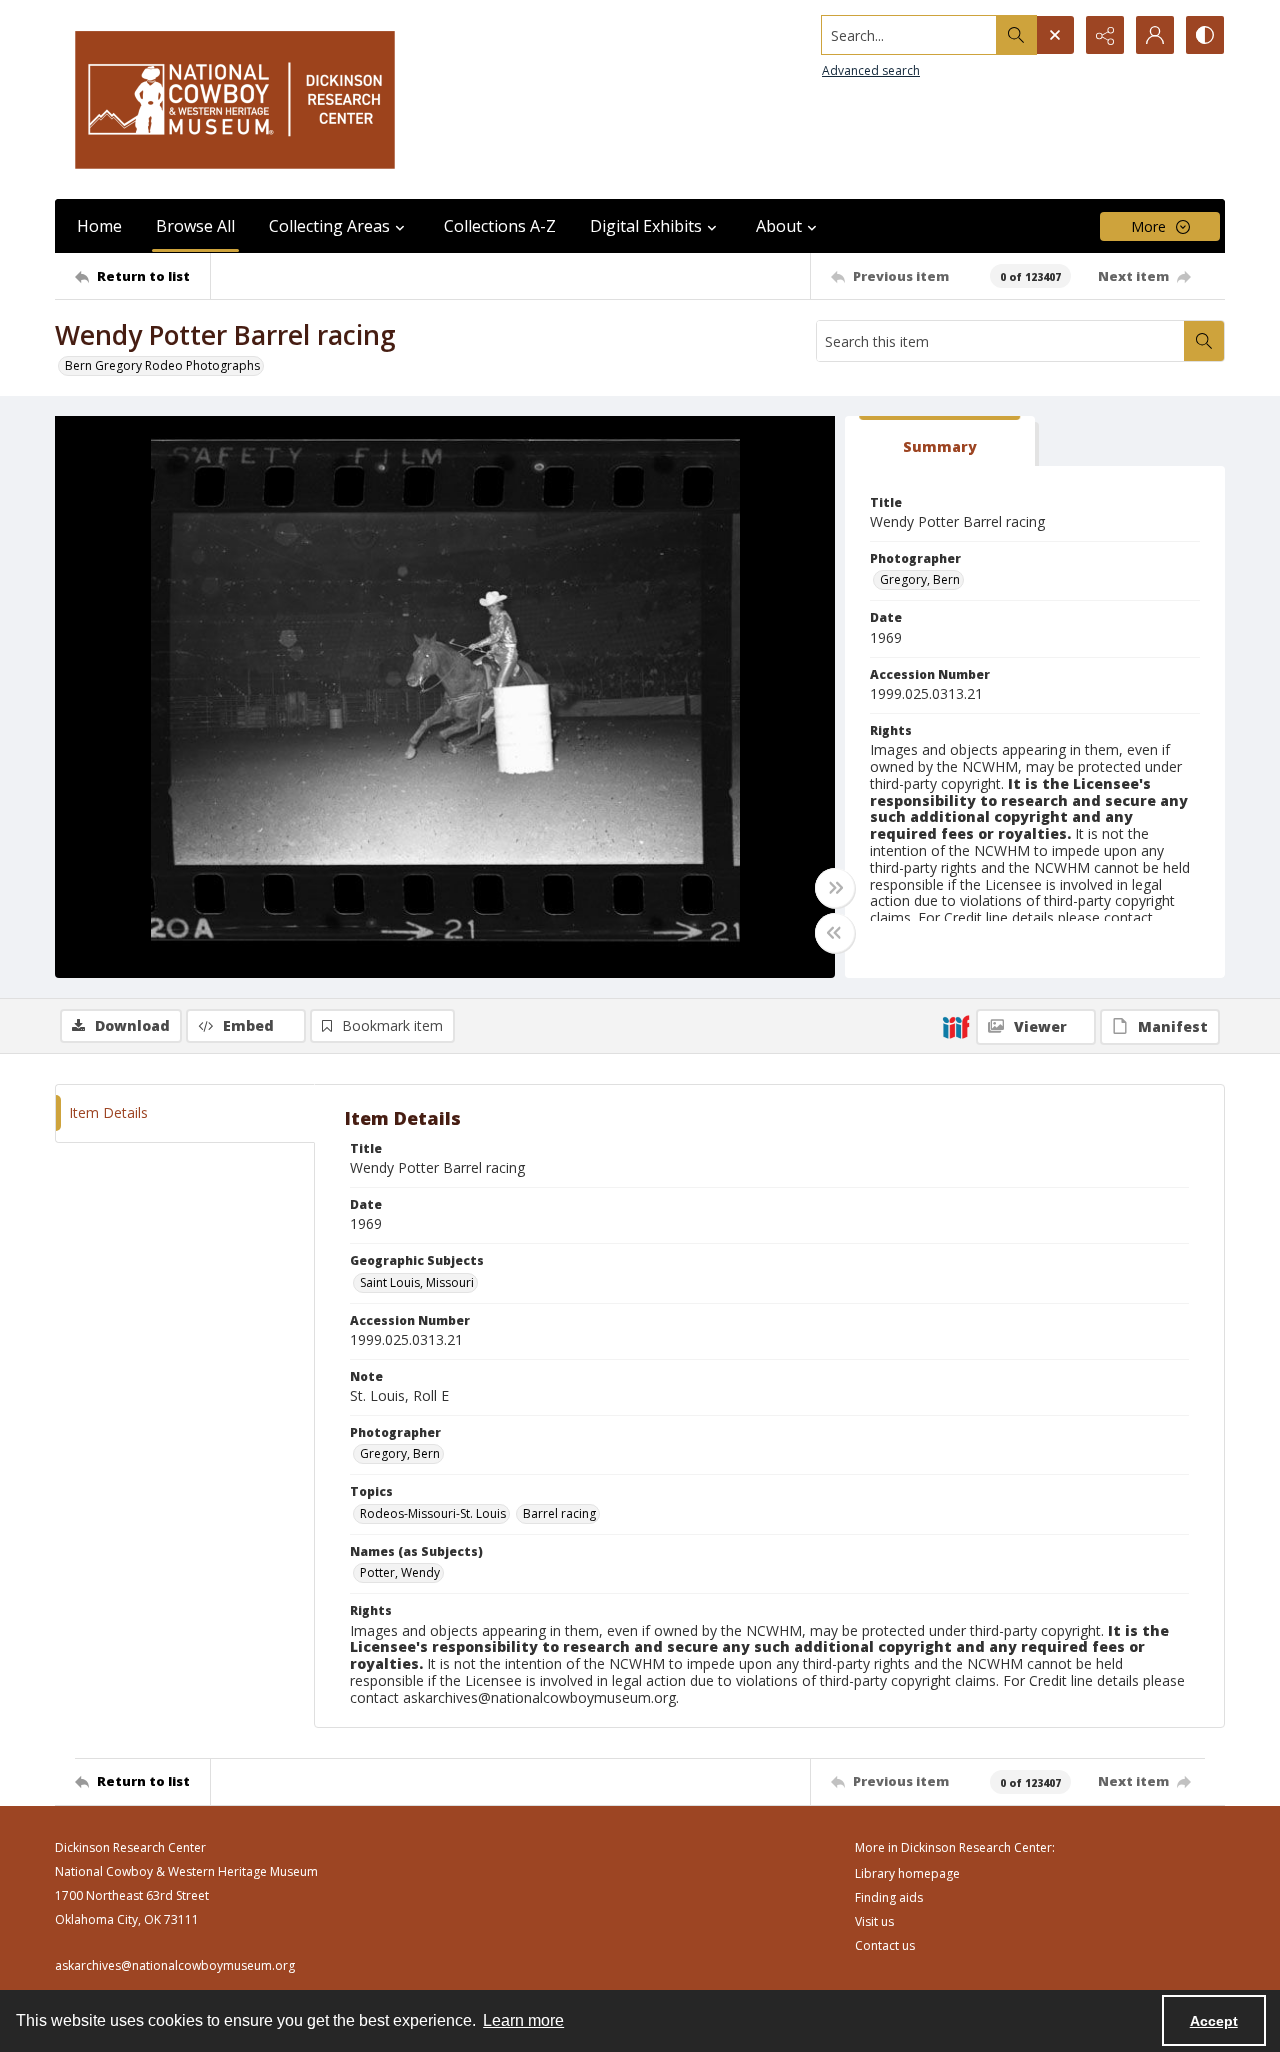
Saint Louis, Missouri (417, 1282)
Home (99, 226)
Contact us (885, 1945)
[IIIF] (956, 1026)
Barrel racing (559, 1513)
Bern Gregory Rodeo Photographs (162, 365)
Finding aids (889, 1897)
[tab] (940, 441)
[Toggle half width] (835, 933)
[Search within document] (1204, 341)
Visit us (874, 1921)
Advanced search (871, 70)
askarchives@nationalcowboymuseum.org (175, 1965)
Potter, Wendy (400, 1572)
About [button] (779, 226)
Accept (1214, 2021)
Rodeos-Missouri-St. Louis (433, 1513)
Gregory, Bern (920, 579)
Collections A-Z (500, 226)
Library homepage (907, 1873)
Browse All (195, 226)
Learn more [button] (523, 2020)
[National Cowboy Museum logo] (235, 99)
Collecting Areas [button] (329, 226)
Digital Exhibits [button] (646, 226)
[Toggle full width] (835, 888)
